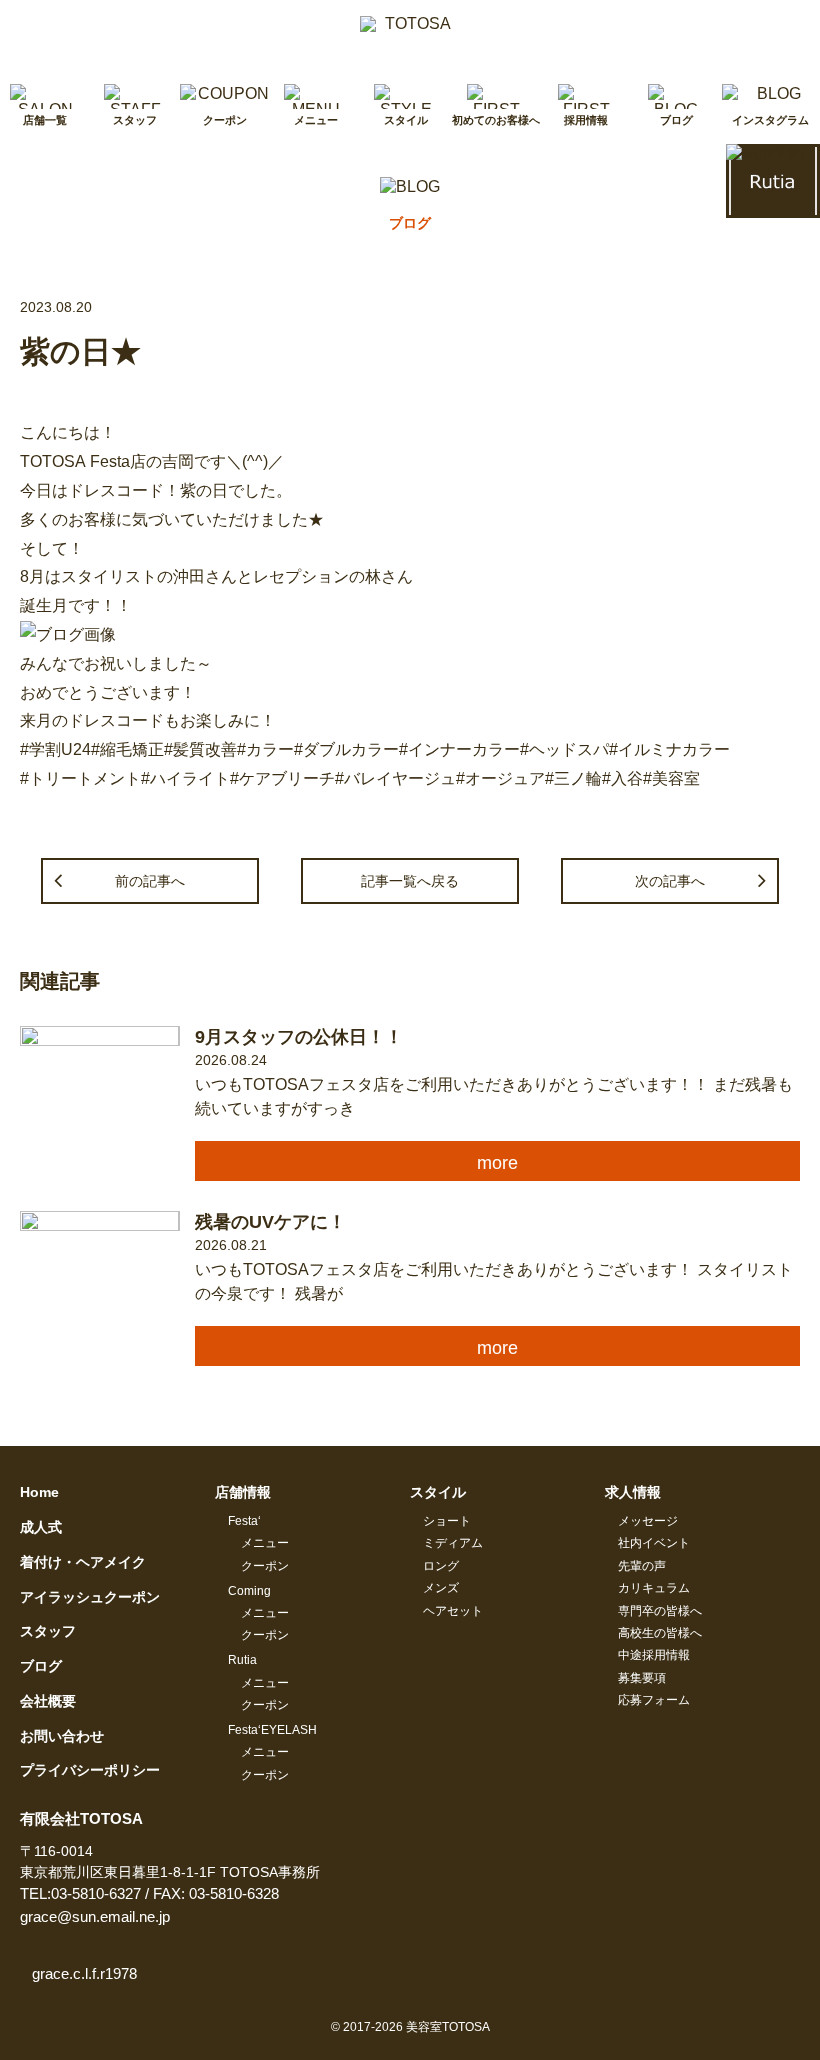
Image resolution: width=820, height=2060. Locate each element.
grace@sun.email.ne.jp (95, 1916)
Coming (249, 1591)
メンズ (441, 1588)
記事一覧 (410, 881)
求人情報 (633, 1492)
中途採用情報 (654, 1655)
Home (39, 1492)
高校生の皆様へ (660, 1633)
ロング (441, 1566)
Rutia (242, 1660)
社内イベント (654, 1543)
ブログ (41, 1666)
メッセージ (648, 1521)
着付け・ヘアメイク (83, 1562)
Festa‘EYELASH (272, 1730)
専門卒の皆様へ (660, 1611)
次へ (670, 881)
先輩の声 (642, 1566)
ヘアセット (453, 1611)
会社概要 (48, 1701)
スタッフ (48, 1631)
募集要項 (642, 1678)
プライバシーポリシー (90, 1770)
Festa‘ (244, 1521)
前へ (150, 881)
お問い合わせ (62, 1736)
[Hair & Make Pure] (410, 32)
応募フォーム (654, 1700)
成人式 (41, 1527)
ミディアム (453, 1543)
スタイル (438, 1492)
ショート (447, 1521)
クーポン (265, 1566)
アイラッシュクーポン (90, 1597)
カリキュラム (654, 1588)
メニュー (265, 1543)
